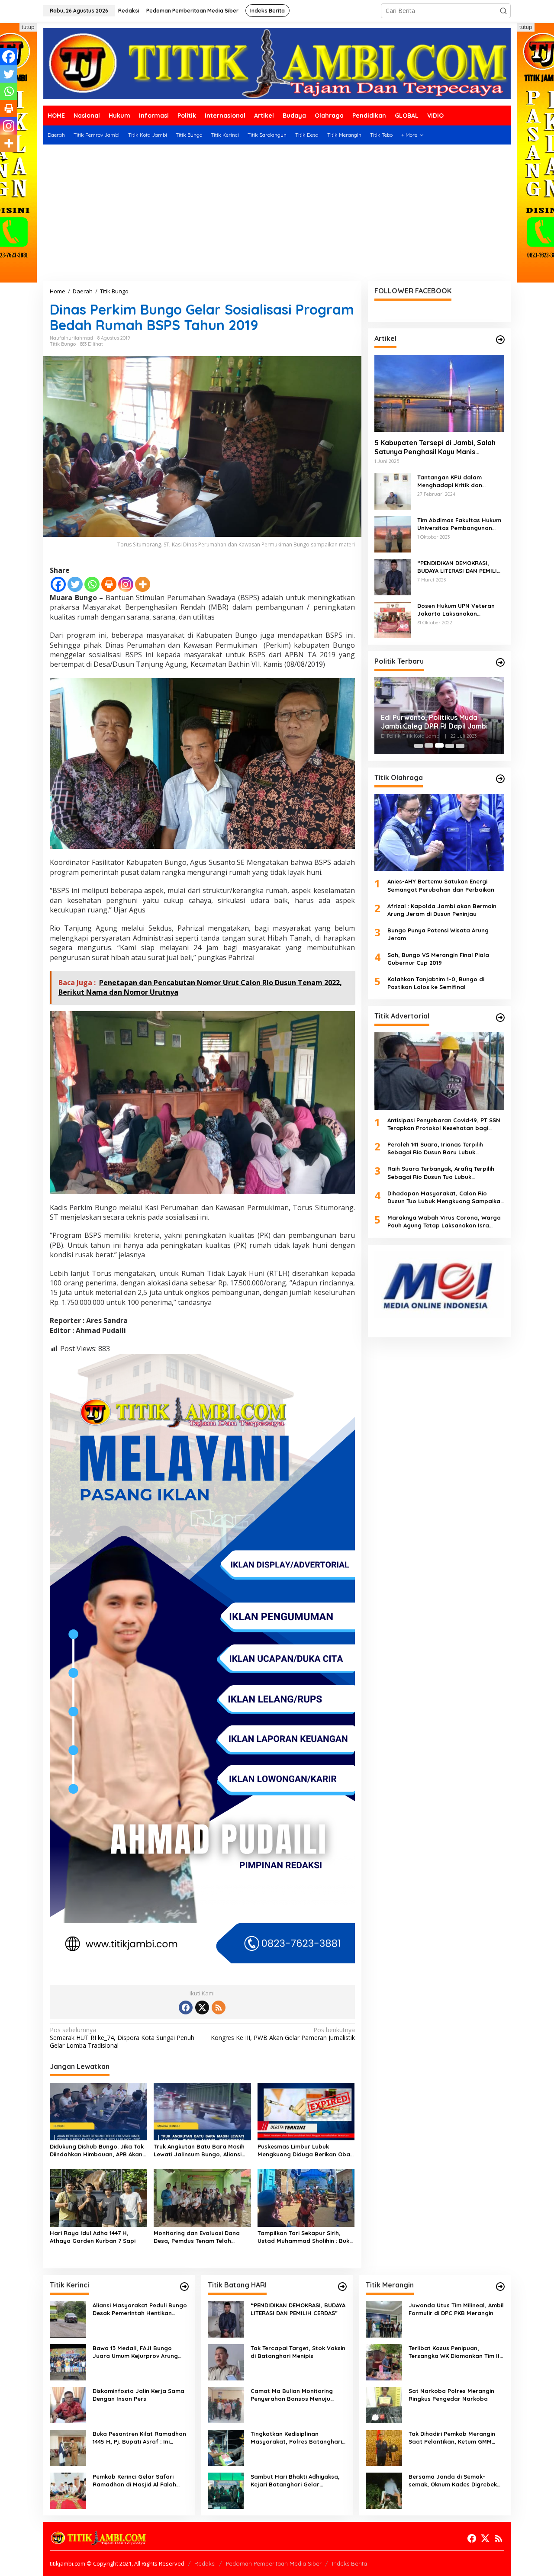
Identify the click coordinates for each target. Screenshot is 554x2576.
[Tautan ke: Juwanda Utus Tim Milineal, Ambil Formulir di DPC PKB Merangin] (384, 2319)
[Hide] (3, 160)
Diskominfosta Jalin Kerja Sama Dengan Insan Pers (138, 2395)
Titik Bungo (63, 344)
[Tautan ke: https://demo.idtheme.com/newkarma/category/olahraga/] (500, 779)
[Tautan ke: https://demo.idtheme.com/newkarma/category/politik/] (500, 662)
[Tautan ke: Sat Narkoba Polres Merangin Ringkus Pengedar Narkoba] (384, 2404)
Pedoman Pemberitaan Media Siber (274, 2563)
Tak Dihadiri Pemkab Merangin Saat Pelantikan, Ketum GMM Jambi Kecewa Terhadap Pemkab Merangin (456, 2438)
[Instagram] (126, 584)
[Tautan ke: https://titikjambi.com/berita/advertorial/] (500, 1018)
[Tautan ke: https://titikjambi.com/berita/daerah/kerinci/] (184, 2287)
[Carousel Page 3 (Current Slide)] (439, 745)
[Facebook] (58, 584)
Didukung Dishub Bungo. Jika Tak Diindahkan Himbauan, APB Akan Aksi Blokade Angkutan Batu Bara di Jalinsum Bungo (98, 2150)
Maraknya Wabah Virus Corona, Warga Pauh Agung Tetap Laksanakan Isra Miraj (444, 1222)
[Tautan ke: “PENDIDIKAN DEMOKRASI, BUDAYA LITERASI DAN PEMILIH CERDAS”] (393, 576)
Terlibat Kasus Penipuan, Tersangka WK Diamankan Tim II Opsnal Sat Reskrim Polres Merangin (454, 2352)
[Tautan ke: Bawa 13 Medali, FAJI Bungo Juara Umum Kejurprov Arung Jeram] (68, 2362)
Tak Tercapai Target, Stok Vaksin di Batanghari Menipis (298, 2352)
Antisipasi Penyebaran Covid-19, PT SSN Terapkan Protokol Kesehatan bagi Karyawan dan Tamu (444, 1124)
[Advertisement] (277, 216)
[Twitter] (75, 584)
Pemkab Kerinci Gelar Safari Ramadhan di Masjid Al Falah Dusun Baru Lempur (134, 2481)
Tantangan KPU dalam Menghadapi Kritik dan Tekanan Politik (450, 481)
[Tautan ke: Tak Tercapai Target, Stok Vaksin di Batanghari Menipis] (226, 2362)
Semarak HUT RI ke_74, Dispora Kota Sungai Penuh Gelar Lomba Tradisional (122, 2038)
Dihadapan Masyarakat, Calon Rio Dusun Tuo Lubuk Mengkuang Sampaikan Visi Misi (446, 1197)
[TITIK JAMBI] (277, 63)
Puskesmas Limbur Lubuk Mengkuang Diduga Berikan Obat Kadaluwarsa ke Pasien (305, 2150)
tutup (28, 27)
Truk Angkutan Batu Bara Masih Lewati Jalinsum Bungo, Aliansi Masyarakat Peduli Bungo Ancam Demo (201, 2150)
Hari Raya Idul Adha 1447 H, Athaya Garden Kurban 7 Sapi (93, 2237)
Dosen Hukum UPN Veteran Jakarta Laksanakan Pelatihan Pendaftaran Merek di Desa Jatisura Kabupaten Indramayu (460, 609)
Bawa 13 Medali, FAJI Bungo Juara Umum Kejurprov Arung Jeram (135, 2352)
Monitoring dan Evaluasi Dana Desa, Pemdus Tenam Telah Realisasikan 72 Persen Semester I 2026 (201, 2237)
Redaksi (205, 2563)
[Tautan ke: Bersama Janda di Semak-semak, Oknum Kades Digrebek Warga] (384, 2490)
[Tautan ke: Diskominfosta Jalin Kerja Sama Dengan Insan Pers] (68, 2404)
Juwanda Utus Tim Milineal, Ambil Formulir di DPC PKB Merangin (456, 2309)
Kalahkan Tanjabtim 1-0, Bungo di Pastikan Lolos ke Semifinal (436, 983)
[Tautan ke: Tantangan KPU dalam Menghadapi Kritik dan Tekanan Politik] (393, 490)
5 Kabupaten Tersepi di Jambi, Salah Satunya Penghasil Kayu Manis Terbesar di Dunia (435, 447)
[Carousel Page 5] (460, 745)
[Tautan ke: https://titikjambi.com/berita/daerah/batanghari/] (342, 2287)
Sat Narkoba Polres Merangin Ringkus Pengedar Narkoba (451, 2395)
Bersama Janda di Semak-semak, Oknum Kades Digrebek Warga (453, 2481)
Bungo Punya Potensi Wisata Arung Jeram (438, 934)
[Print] (109, 584)
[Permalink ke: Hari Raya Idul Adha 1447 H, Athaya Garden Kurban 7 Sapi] (98, 2197)
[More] (143, 584)
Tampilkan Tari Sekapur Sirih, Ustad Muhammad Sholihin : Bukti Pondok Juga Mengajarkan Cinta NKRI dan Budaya (305, 2237)
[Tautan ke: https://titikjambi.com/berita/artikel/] (500, 340)
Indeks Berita (349, 2563)
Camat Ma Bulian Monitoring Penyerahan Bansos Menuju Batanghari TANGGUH (292, 2395)
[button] (503, 11)
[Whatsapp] (92, 584)
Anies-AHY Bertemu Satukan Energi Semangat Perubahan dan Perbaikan (441, 885)
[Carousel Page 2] (429, 745)
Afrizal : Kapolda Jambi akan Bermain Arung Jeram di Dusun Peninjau (442, 909)
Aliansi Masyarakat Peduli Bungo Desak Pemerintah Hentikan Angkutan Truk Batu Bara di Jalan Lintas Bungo (140, 2309)
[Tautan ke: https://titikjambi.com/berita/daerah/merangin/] (500, 2287)
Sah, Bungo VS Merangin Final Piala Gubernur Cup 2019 (438, 958)
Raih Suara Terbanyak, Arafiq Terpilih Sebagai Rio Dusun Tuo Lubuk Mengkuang (441, 1173)
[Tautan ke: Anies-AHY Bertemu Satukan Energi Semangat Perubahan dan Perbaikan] (439, 832)
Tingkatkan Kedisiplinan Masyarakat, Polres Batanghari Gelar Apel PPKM (296, 2438)
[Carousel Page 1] (419, 745)
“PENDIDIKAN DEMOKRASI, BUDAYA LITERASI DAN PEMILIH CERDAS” (459, 567)
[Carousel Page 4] (450, 745)
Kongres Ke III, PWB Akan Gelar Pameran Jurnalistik (283, 2034)
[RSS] (219, 2007)
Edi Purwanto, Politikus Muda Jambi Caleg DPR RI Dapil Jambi (434, 722)
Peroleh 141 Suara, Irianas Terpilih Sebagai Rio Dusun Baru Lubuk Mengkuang (435, 1148)
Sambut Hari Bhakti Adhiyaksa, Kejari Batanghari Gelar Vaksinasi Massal (295, 2481)
